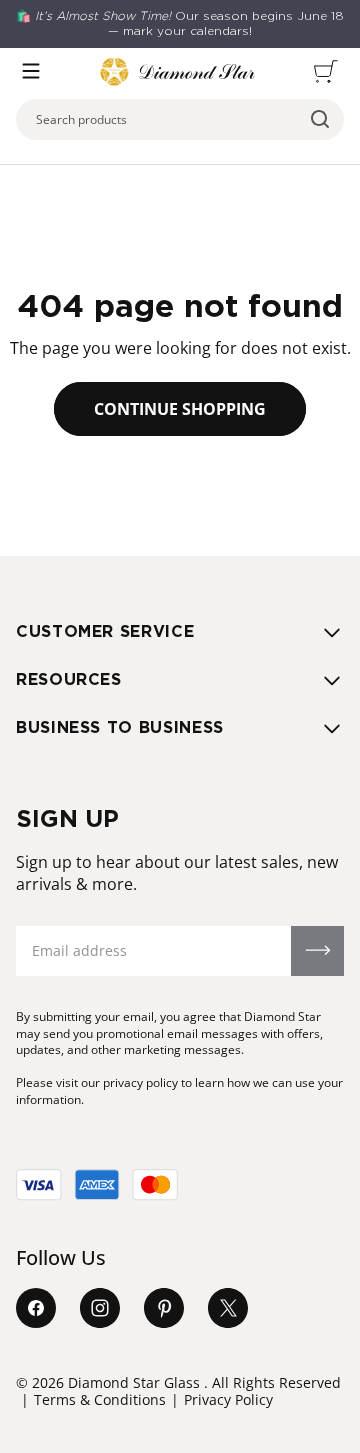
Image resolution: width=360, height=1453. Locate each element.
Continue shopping (180, 409)
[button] (31, 71)
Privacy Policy (228, 1399)
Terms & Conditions (100, 1399)
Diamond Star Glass (134, 1382)
